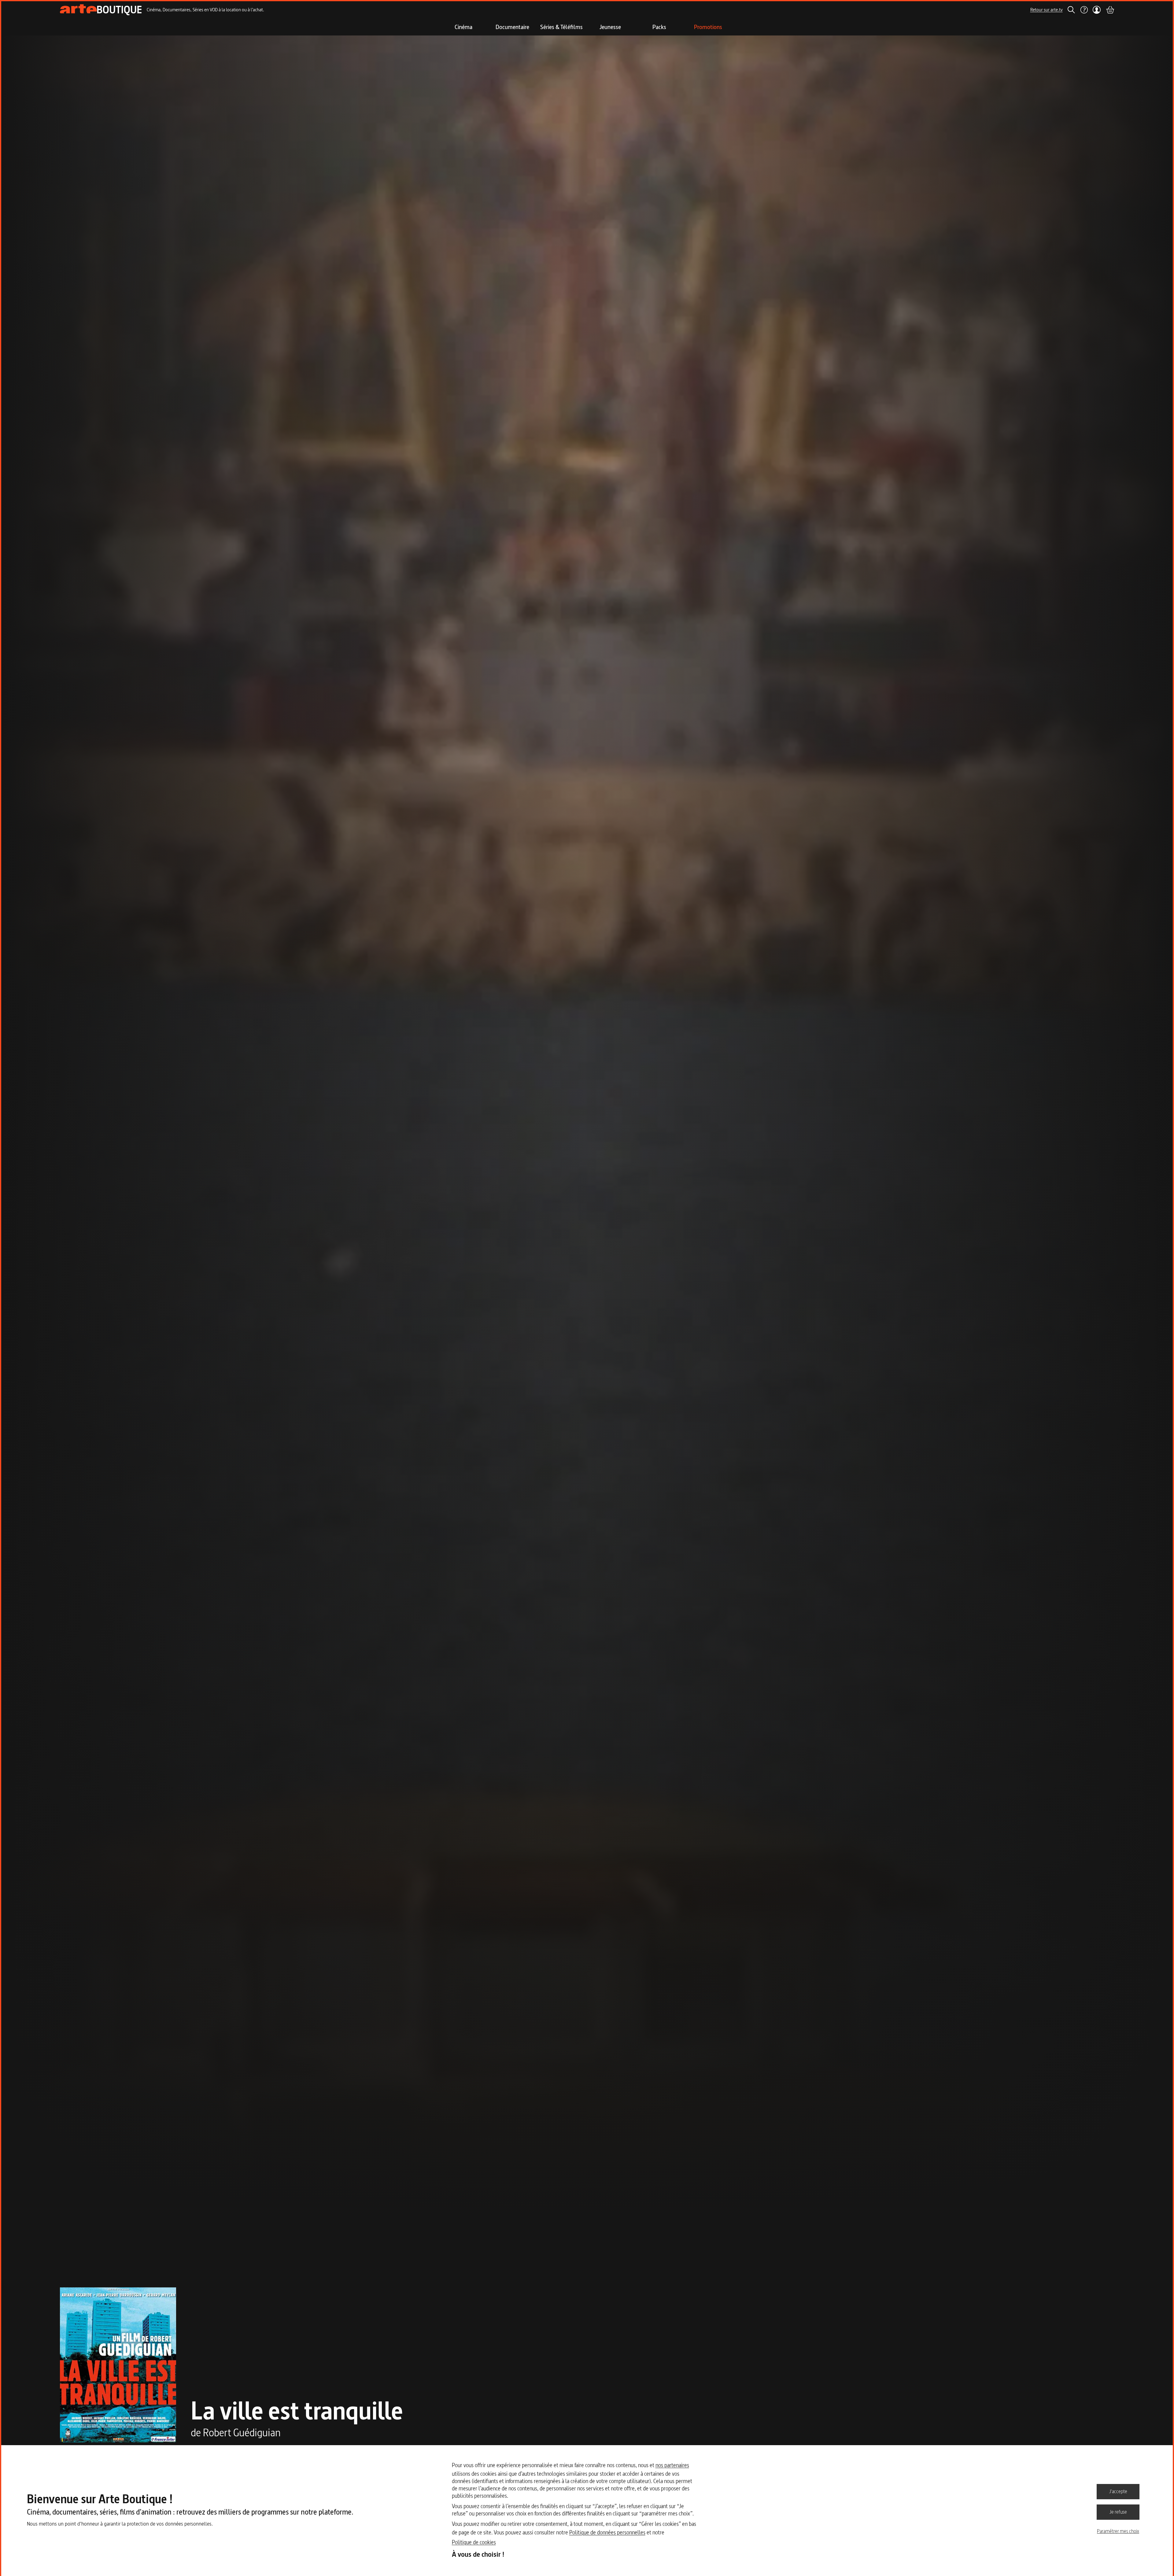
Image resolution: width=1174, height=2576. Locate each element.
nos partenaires (672, 2465)
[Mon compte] (1097, 10)
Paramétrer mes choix (1118, 2531)
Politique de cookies (474, 2542)
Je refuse (1118, 2512)
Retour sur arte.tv (1047, 10)
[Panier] (1110, 10)
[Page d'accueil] (101, 10)
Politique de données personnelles (607, 2532)
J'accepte (1118, 2491)
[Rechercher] (1071, 10)
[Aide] (1084, 10)
